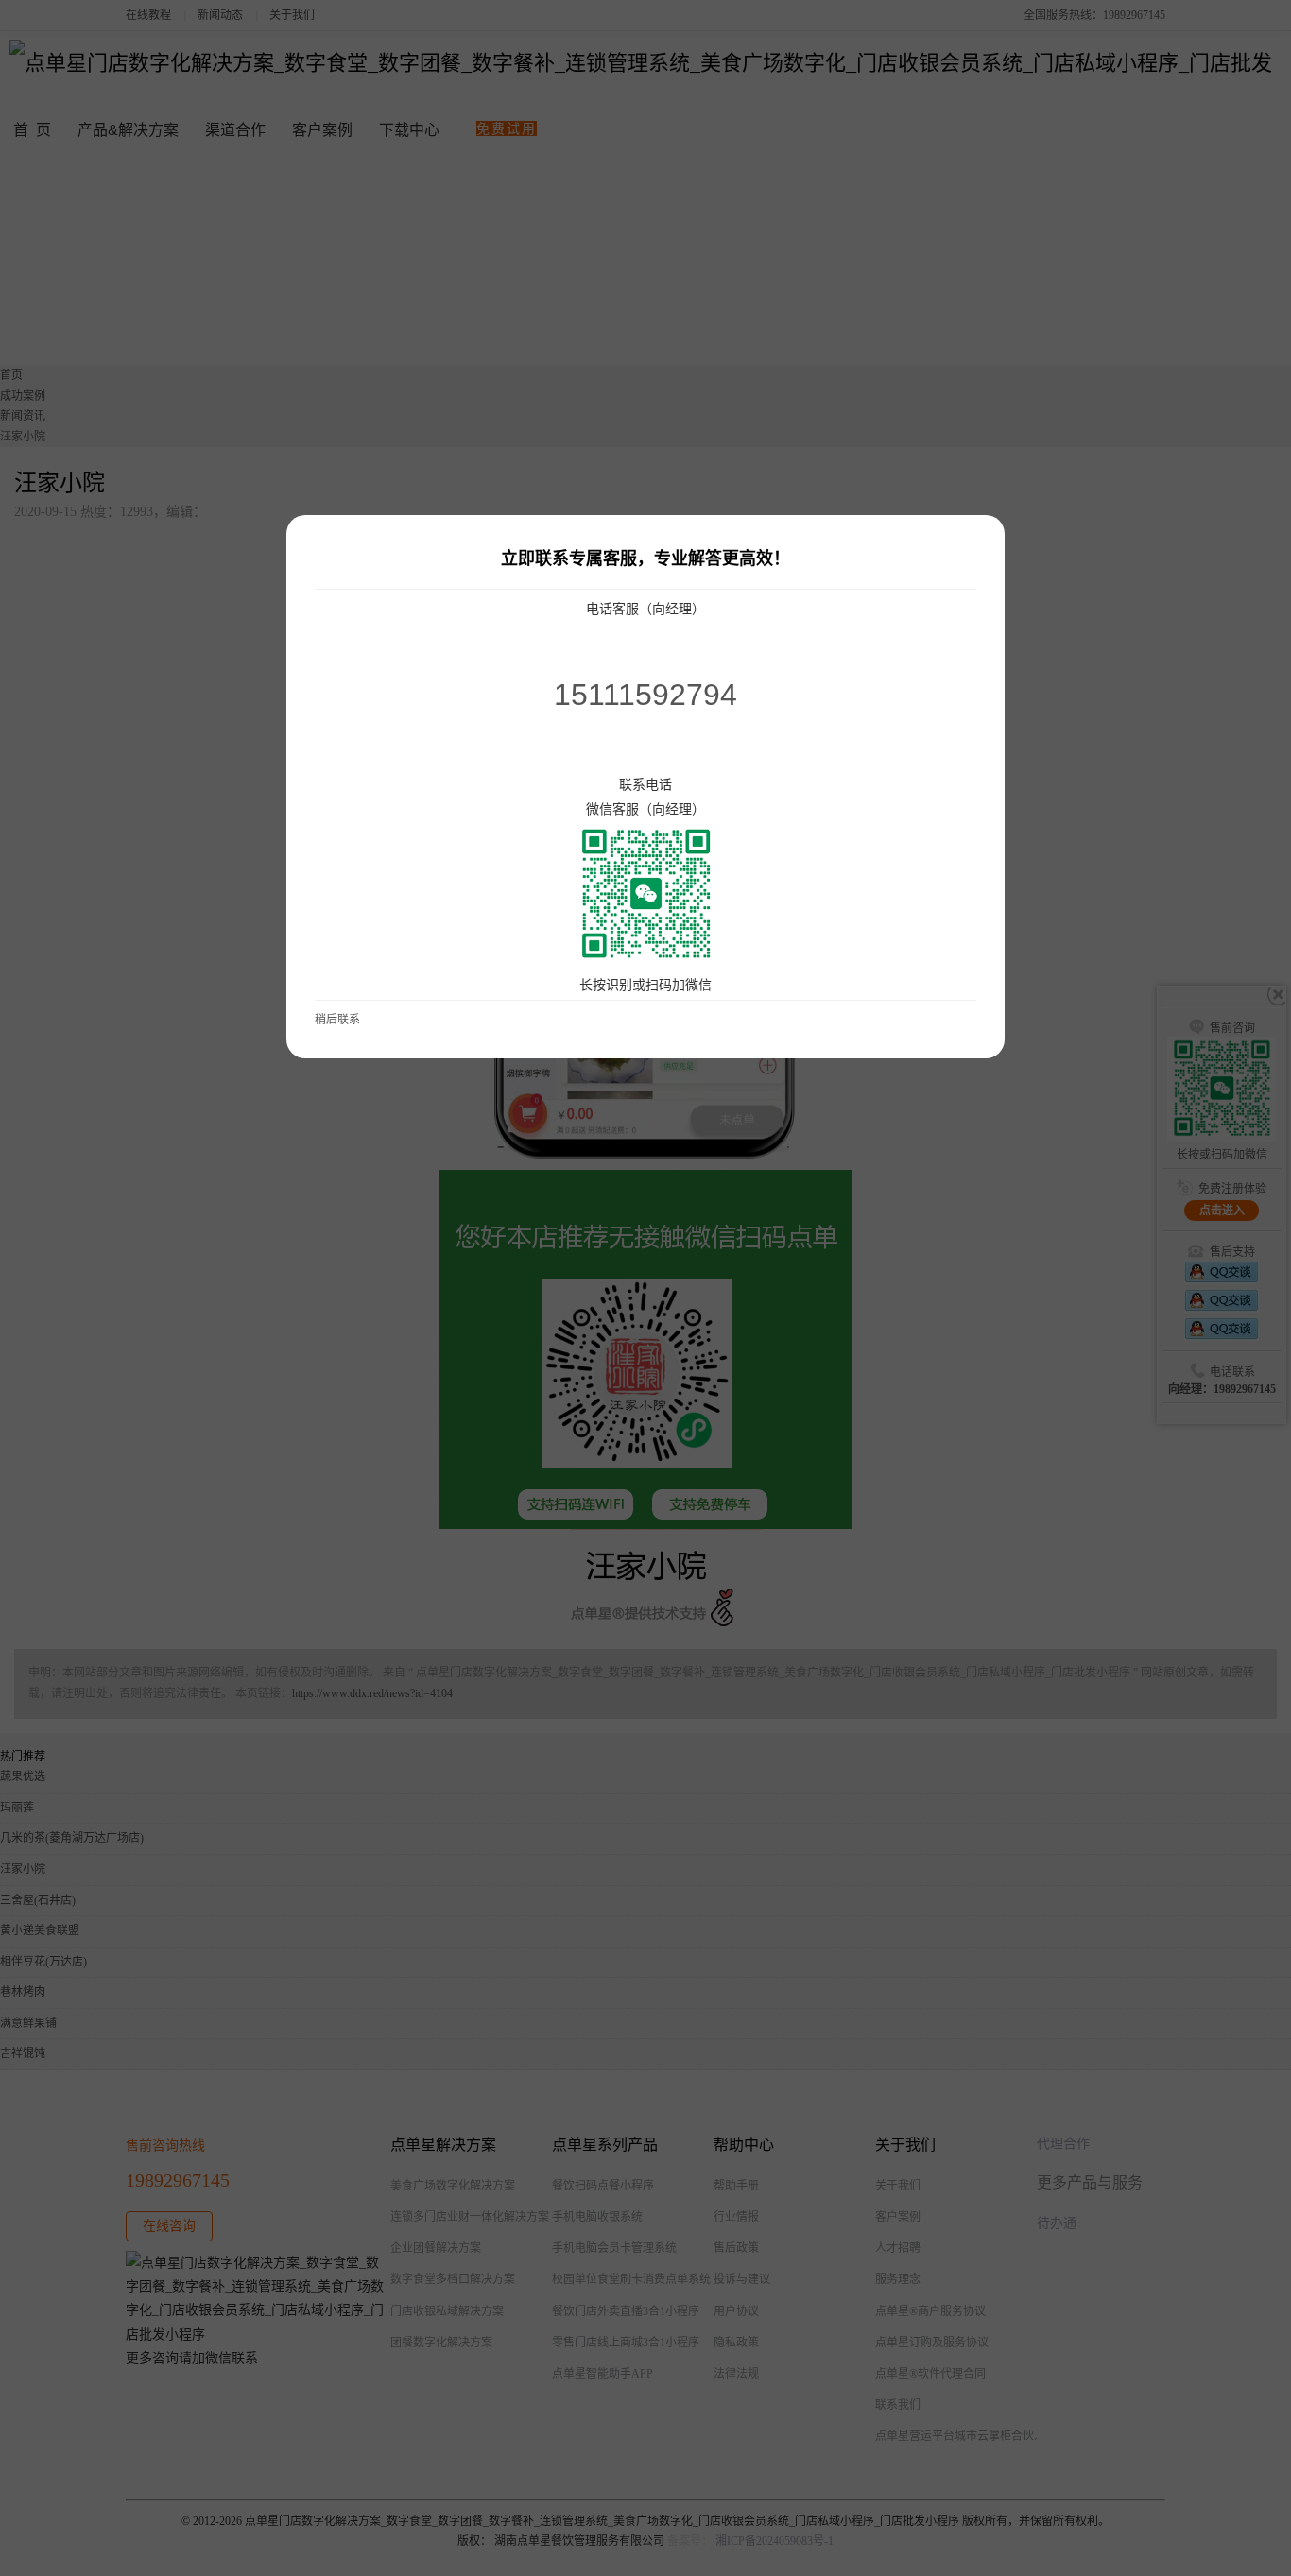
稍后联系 (337, 1020)
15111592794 (645, 695)
